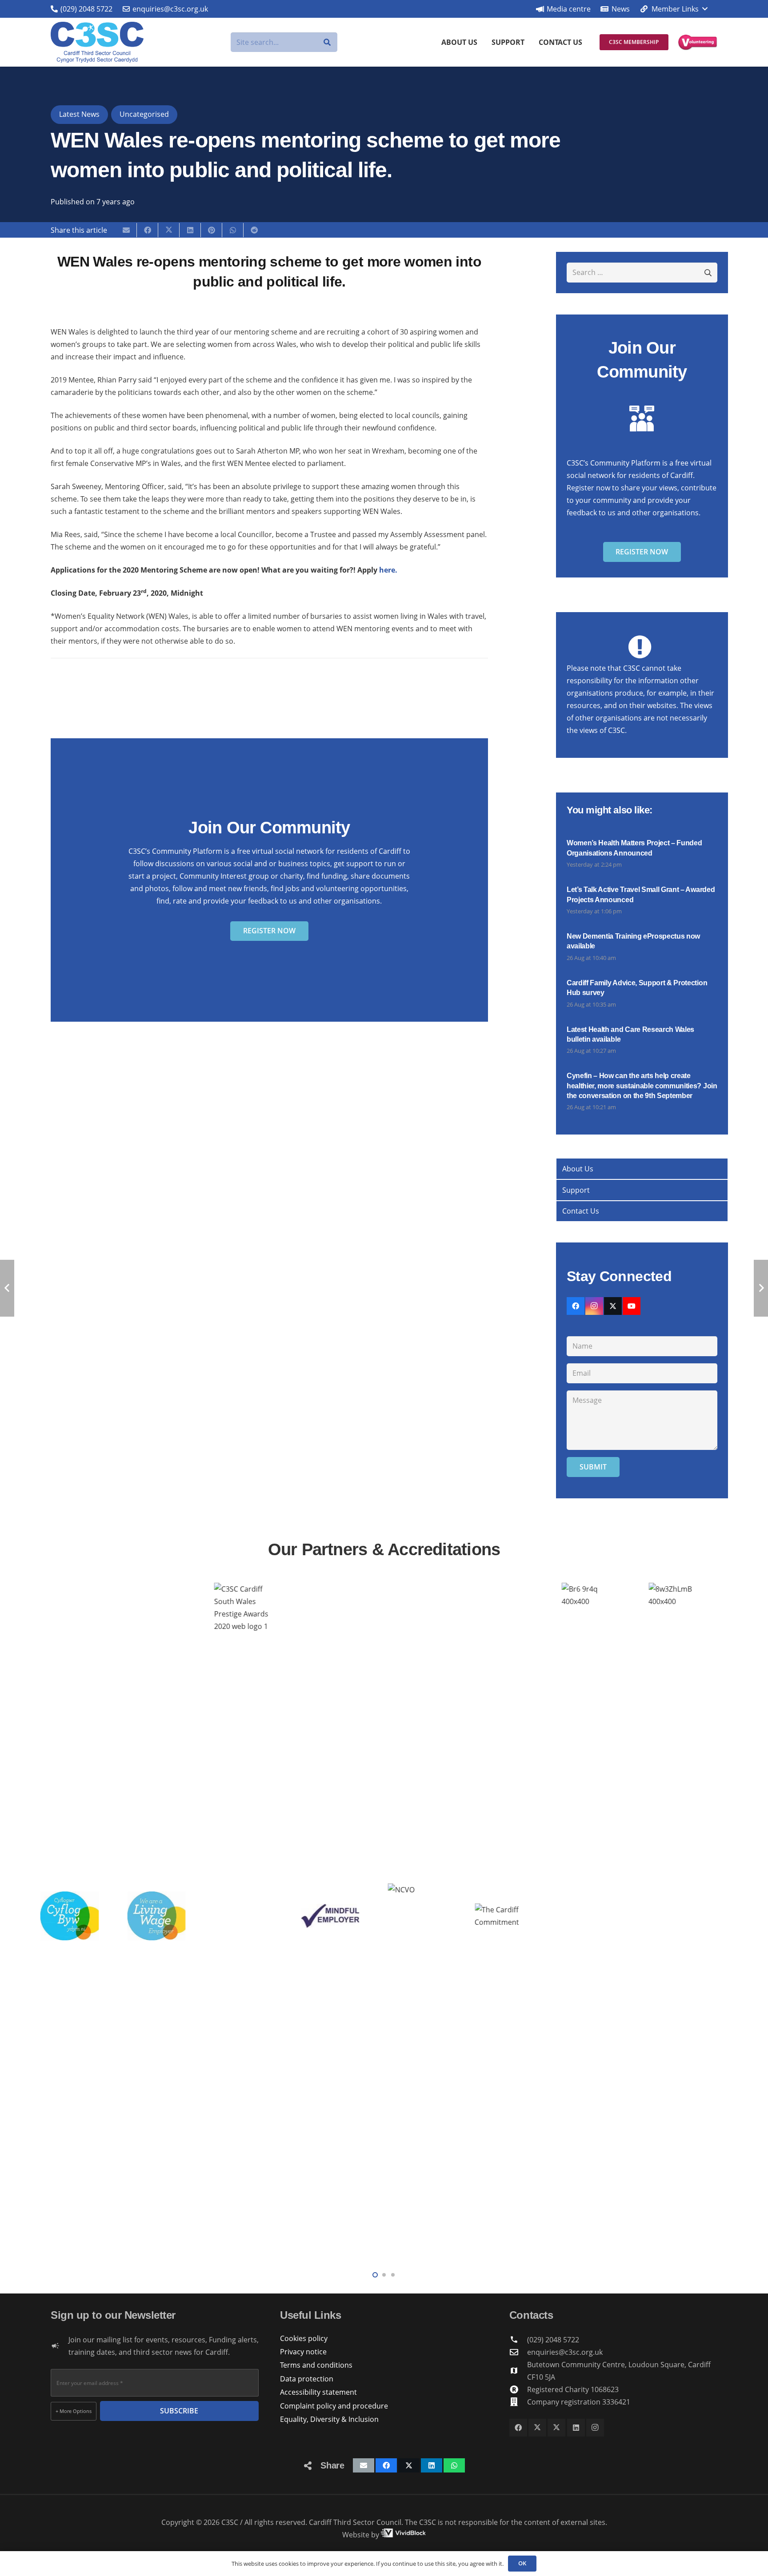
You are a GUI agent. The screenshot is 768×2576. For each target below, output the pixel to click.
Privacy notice (303, 2352)
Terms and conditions (316, 2365)
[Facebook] (576, 1306)
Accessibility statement (318, 2392)
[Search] (327, 42)
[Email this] (126, 230)
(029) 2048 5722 (553, 2340)
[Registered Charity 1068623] (518, 2389)
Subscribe (179, 2411)
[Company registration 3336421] (518, 2402)
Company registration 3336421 (579, 2402)
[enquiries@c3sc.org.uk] (518, 2352)
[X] (613, 1306)
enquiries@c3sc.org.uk (565, 2352)
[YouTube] (632, 1306)
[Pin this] (212, 230)
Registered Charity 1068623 (573, 2389)
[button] (673, 9)
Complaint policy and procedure (334, 2406)
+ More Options (74, 2411)
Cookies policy (304, 2338)
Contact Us (581, 1211)
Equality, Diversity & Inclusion (329, 2419)
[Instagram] (594, 1306)
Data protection (307, 2379)
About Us (578, 1169)
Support (576, 1190)
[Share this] (148, 230)
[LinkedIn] (576, 2428)
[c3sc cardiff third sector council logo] (97, 42)
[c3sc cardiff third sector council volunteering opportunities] (698, 42)
